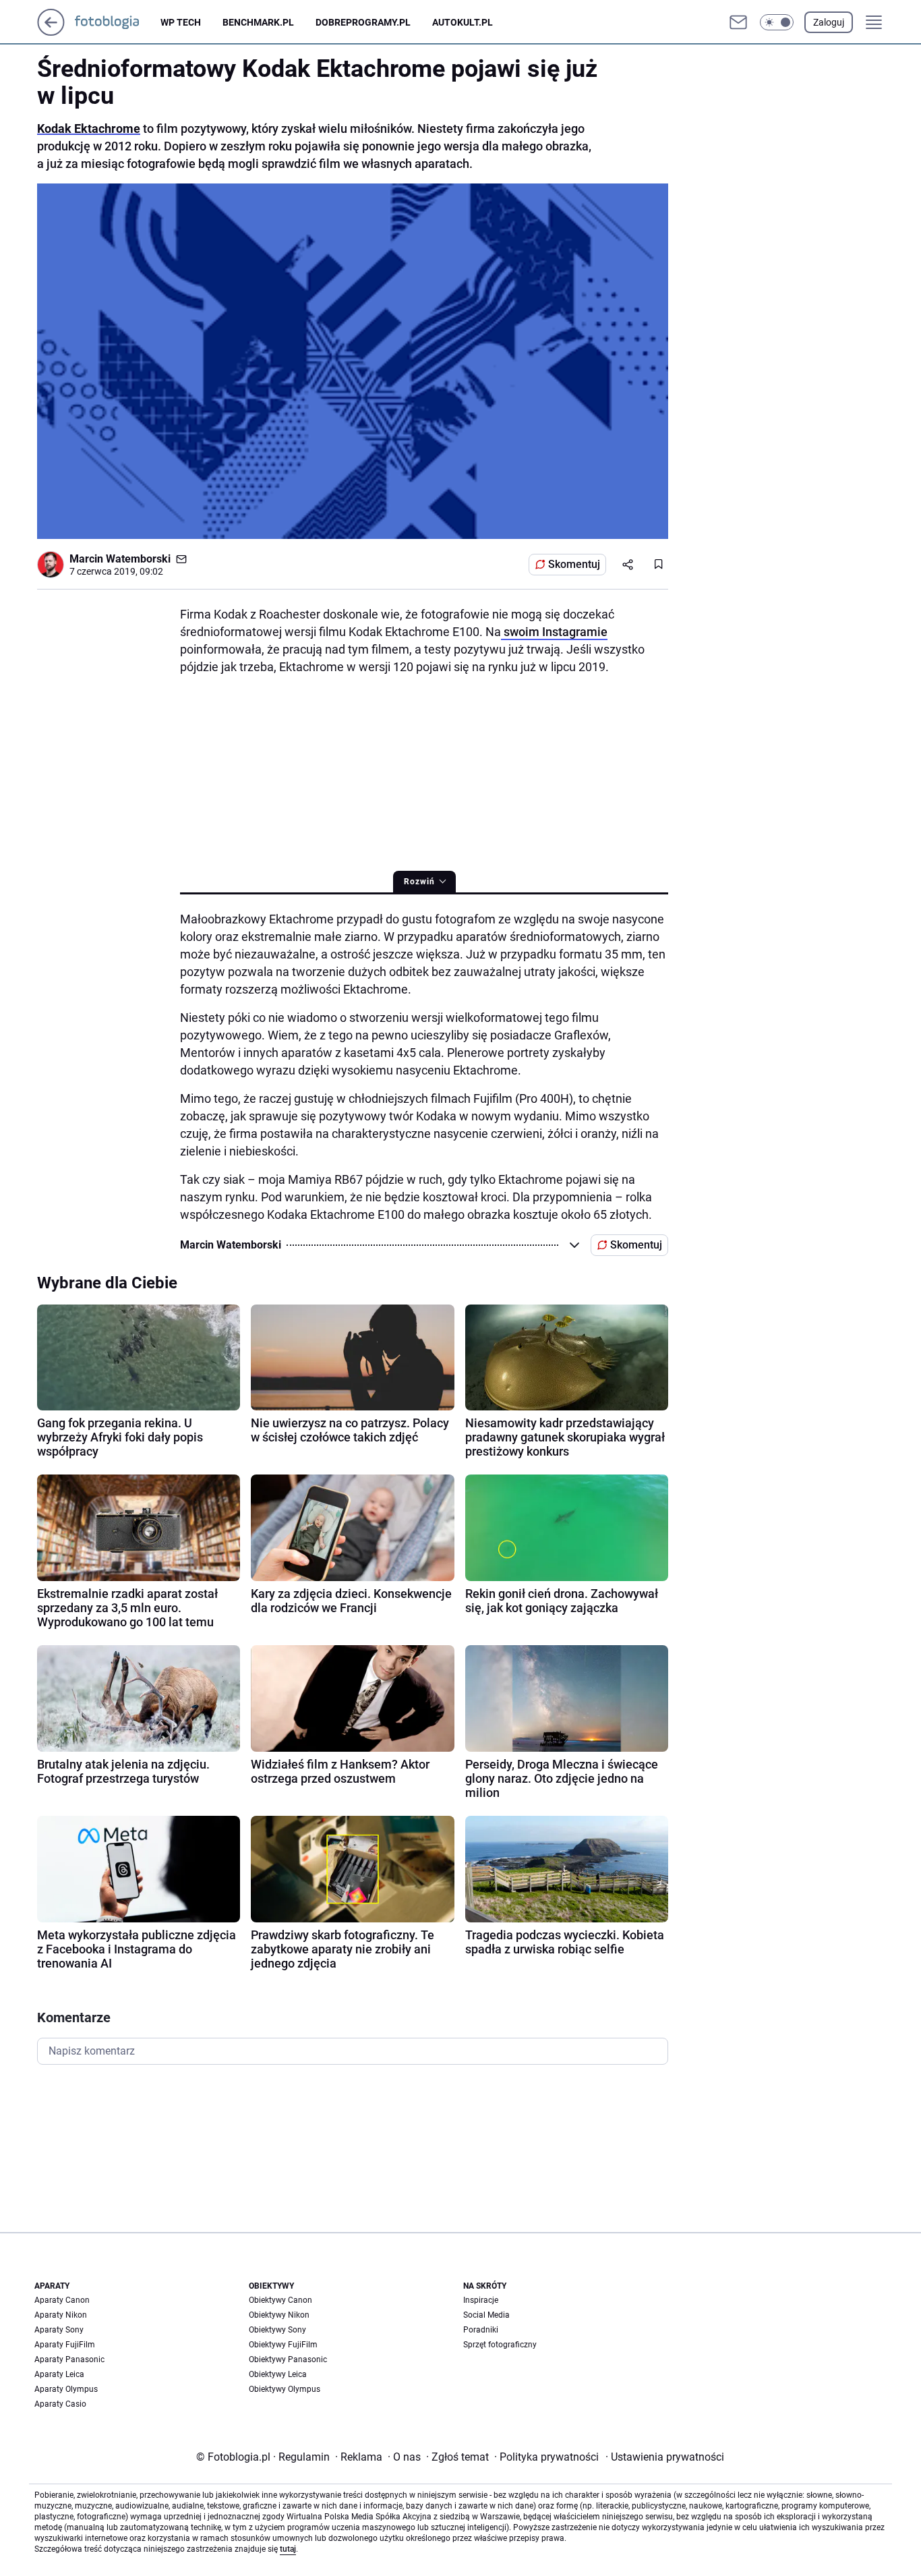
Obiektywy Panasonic (288, 2359)
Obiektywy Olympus (285, 2389)
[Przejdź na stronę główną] (51, 32)
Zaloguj (829, 22)
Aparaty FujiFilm (65, 2345)
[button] (777, 22)
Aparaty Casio (60, 2404)
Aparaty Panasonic (69, 2359)
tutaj (288, 2549)
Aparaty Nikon (61, 2315)
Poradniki (481, 2330)
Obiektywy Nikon (279, 2315)
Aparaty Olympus (66, 2389)
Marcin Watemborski (120, 559)
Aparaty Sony (59, 2330)
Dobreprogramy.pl (363, 22)
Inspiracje (481, 2300)
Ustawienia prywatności (665, 2457)
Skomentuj (574, 564)
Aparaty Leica (59, 2374)
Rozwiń (419, 882)
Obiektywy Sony (277, 2330)
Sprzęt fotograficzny (500, 2345)
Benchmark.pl (258, 22)
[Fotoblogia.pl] (118, 22)
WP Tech (181, 22)
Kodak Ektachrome (89, 128)
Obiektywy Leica (278, 2374)
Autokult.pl (463, 22)
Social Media (486, 2315)
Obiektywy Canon (280, 2300)
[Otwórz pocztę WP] (738, 22)
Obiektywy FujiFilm (283, 2345)
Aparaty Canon (62, 2300)
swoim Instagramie (554, 632)
